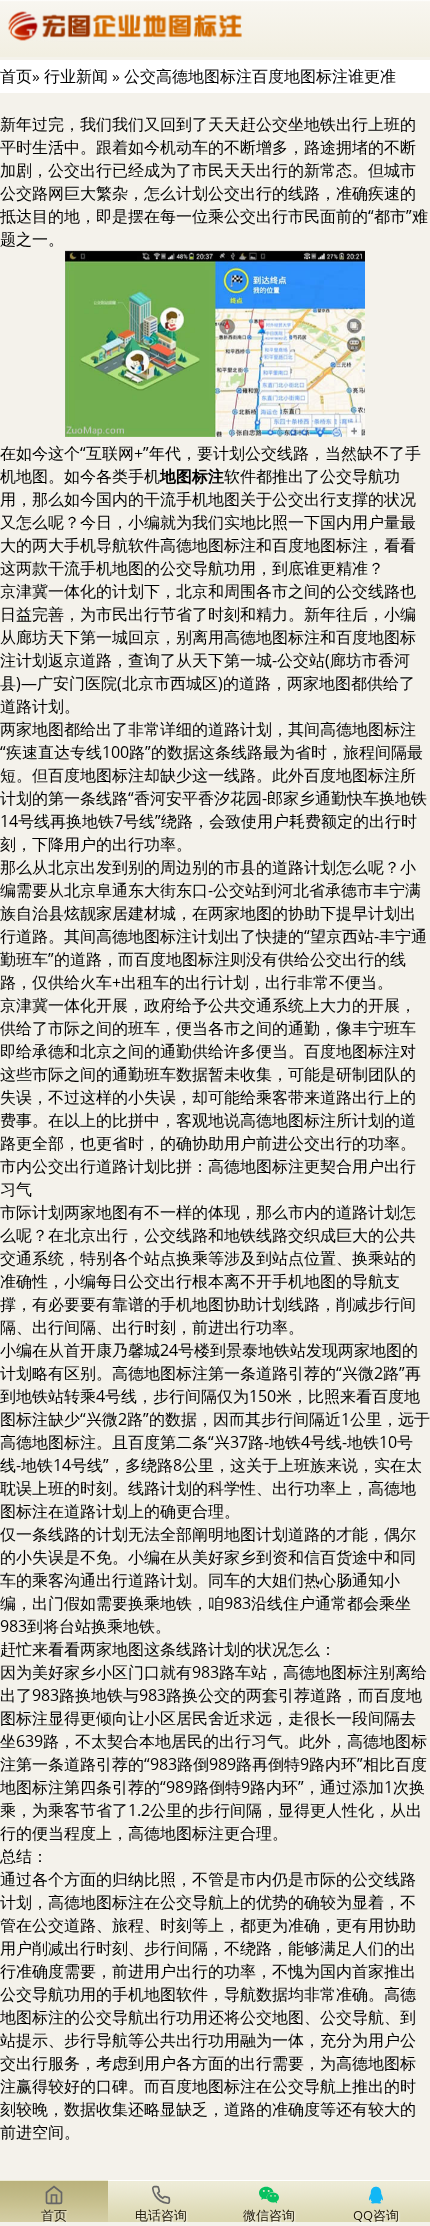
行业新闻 (76, 76)
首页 (16, 76)
